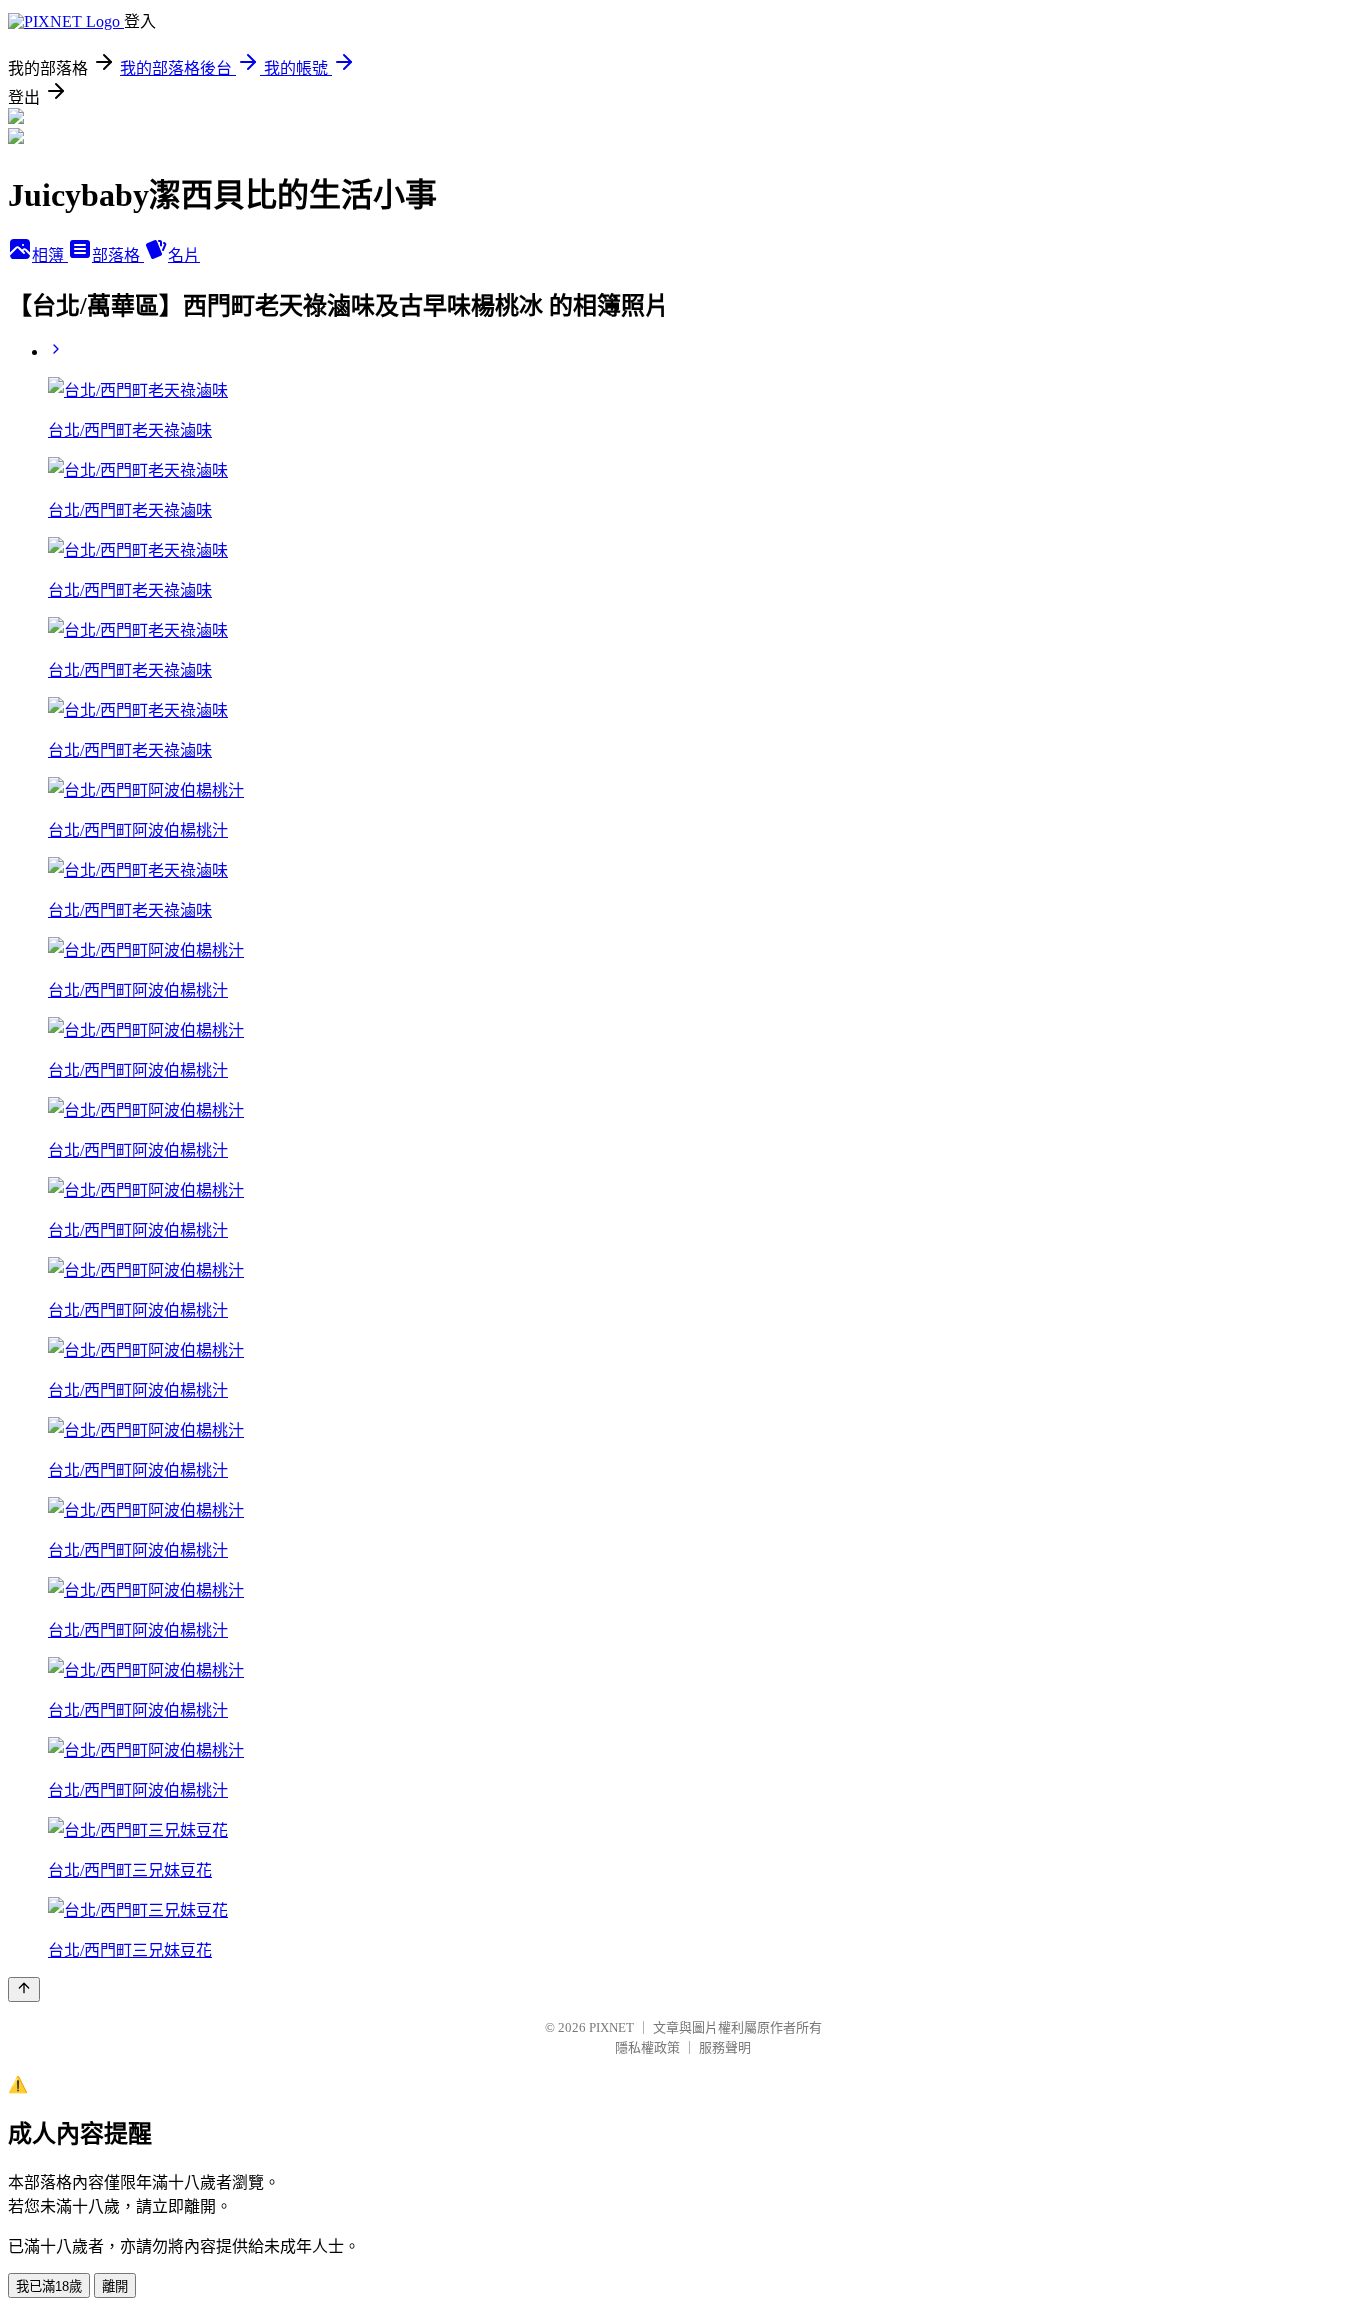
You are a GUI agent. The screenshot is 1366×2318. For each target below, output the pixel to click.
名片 (184, 255)
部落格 (118, 255)
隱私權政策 (647, 2047)
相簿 (50, 255)
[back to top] (24, 1989)
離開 (115, 2286)
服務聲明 (725, 2047)
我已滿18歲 (49, 2286)
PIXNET (611, 2027)
